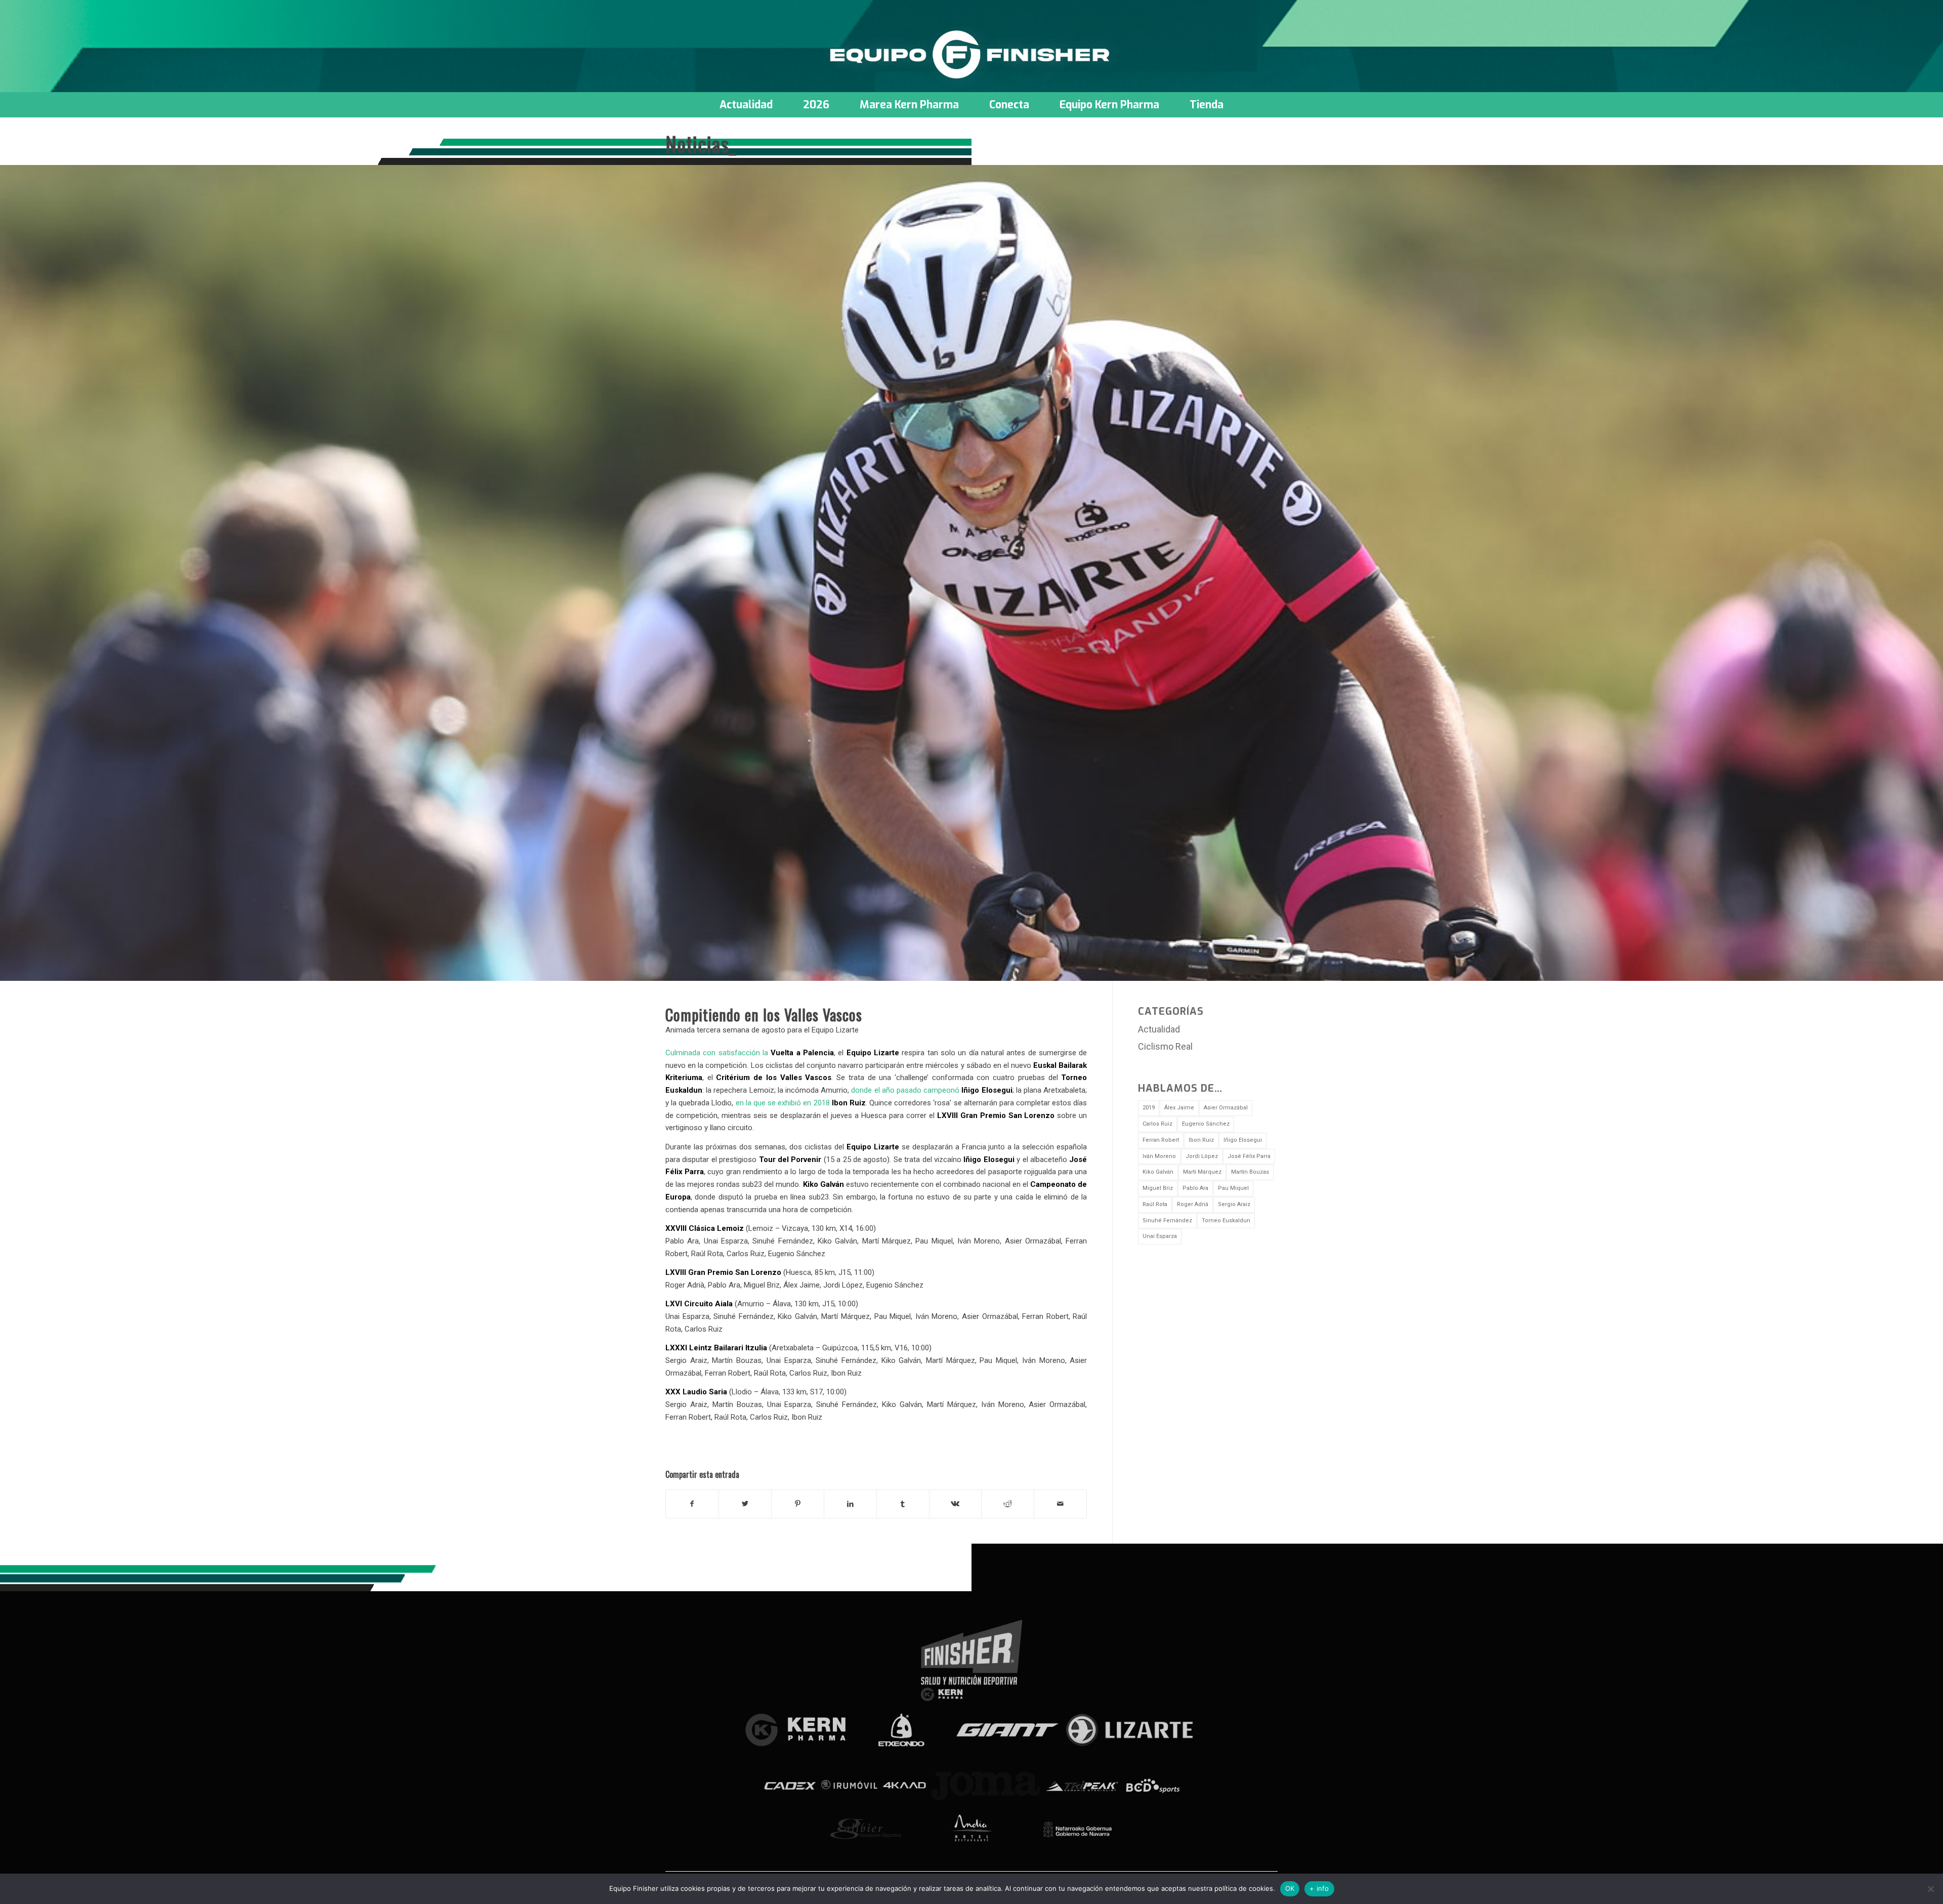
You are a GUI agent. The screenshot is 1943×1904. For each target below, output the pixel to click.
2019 (1149, 1108)
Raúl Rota (1155, 1204)
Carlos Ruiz (1157, 1124)
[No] (1930, 1889)
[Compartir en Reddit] (1008, 1504)
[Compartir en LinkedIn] (850, 1504)
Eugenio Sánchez (1206, 1124)
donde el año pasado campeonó (932, 1090)
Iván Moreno (1159, 1156)
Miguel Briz (1158, 1188)
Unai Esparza (1160, 1236)
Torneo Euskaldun (1226, 1220)
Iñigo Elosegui (1243, 1140)
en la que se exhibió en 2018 (801, 1103)
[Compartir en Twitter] (745, 1504)
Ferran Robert (1161, 1140)
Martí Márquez (1202, 1172)
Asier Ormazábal (1226, 1108)
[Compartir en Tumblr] (903, 1504)
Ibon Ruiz (1201, 1140)
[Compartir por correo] (1060, 1504)
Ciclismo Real (1165, 1046)
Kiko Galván (1158, 1172)
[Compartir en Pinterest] (798, 1504)
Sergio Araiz (1234, 1204)
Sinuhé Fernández (1167, 1220)
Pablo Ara (1195, 1188)
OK (1290, 1888)
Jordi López (1202, 1156)
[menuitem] (746, 105)
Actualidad (1159, 1029)
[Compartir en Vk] (956, 1504)
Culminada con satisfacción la (750, 1053)
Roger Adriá (1193, 1204)
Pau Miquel (1233, 1188)
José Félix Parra (1249, 1156)
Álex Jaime (1179, 1108)
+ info (1319, 1888)
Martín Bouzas (1250, 1172)
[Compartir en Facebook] (692, 1504)
